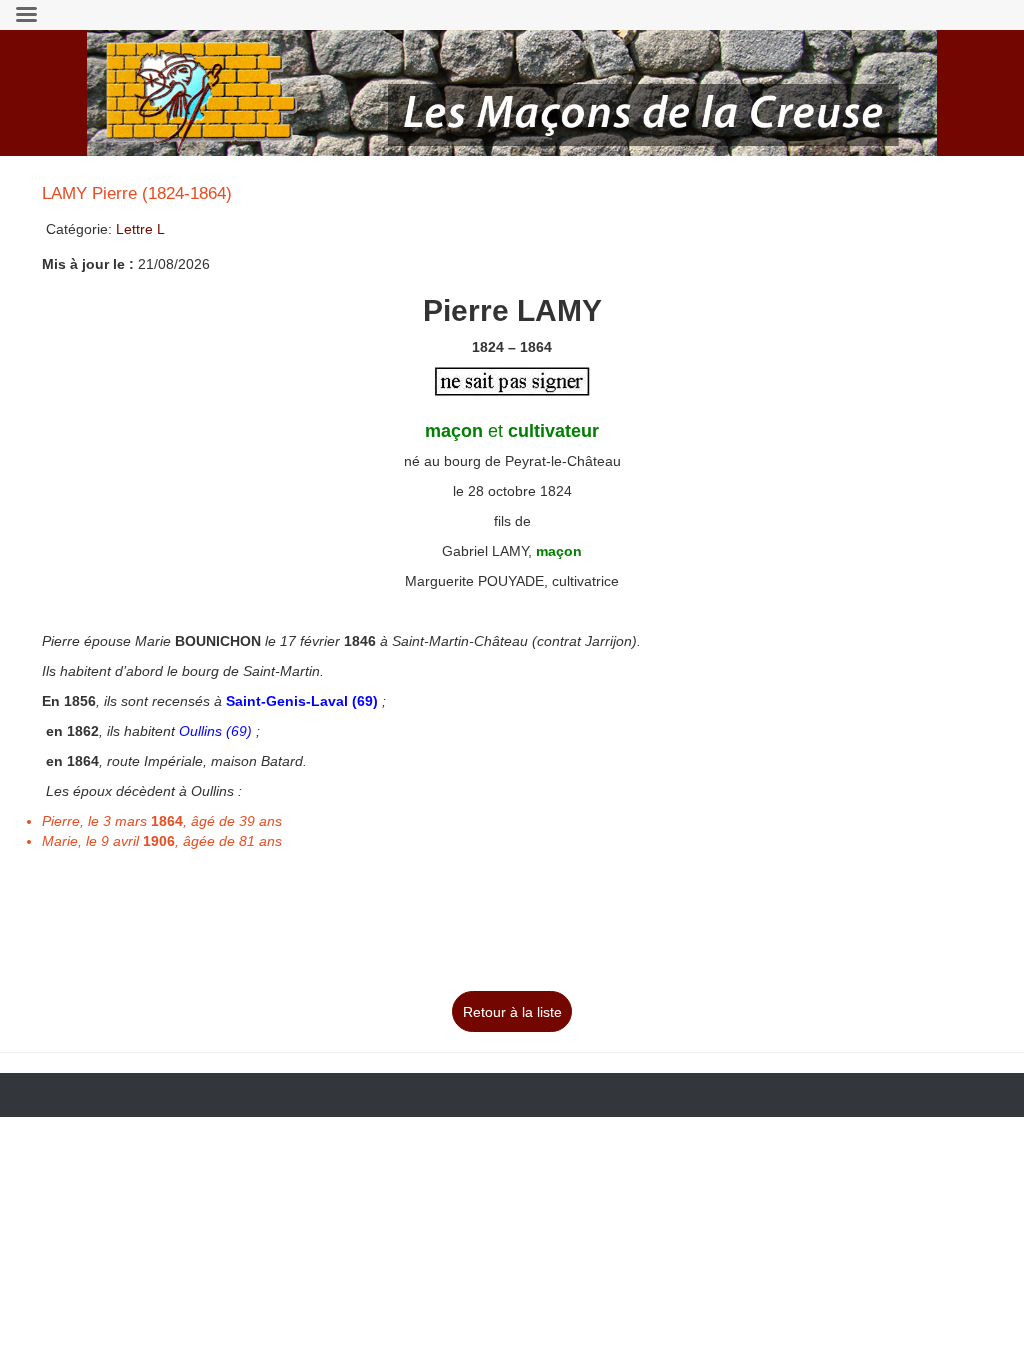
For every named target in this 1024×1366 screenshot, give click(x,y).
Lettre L (140, 229)
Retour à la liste (512, 1012)
